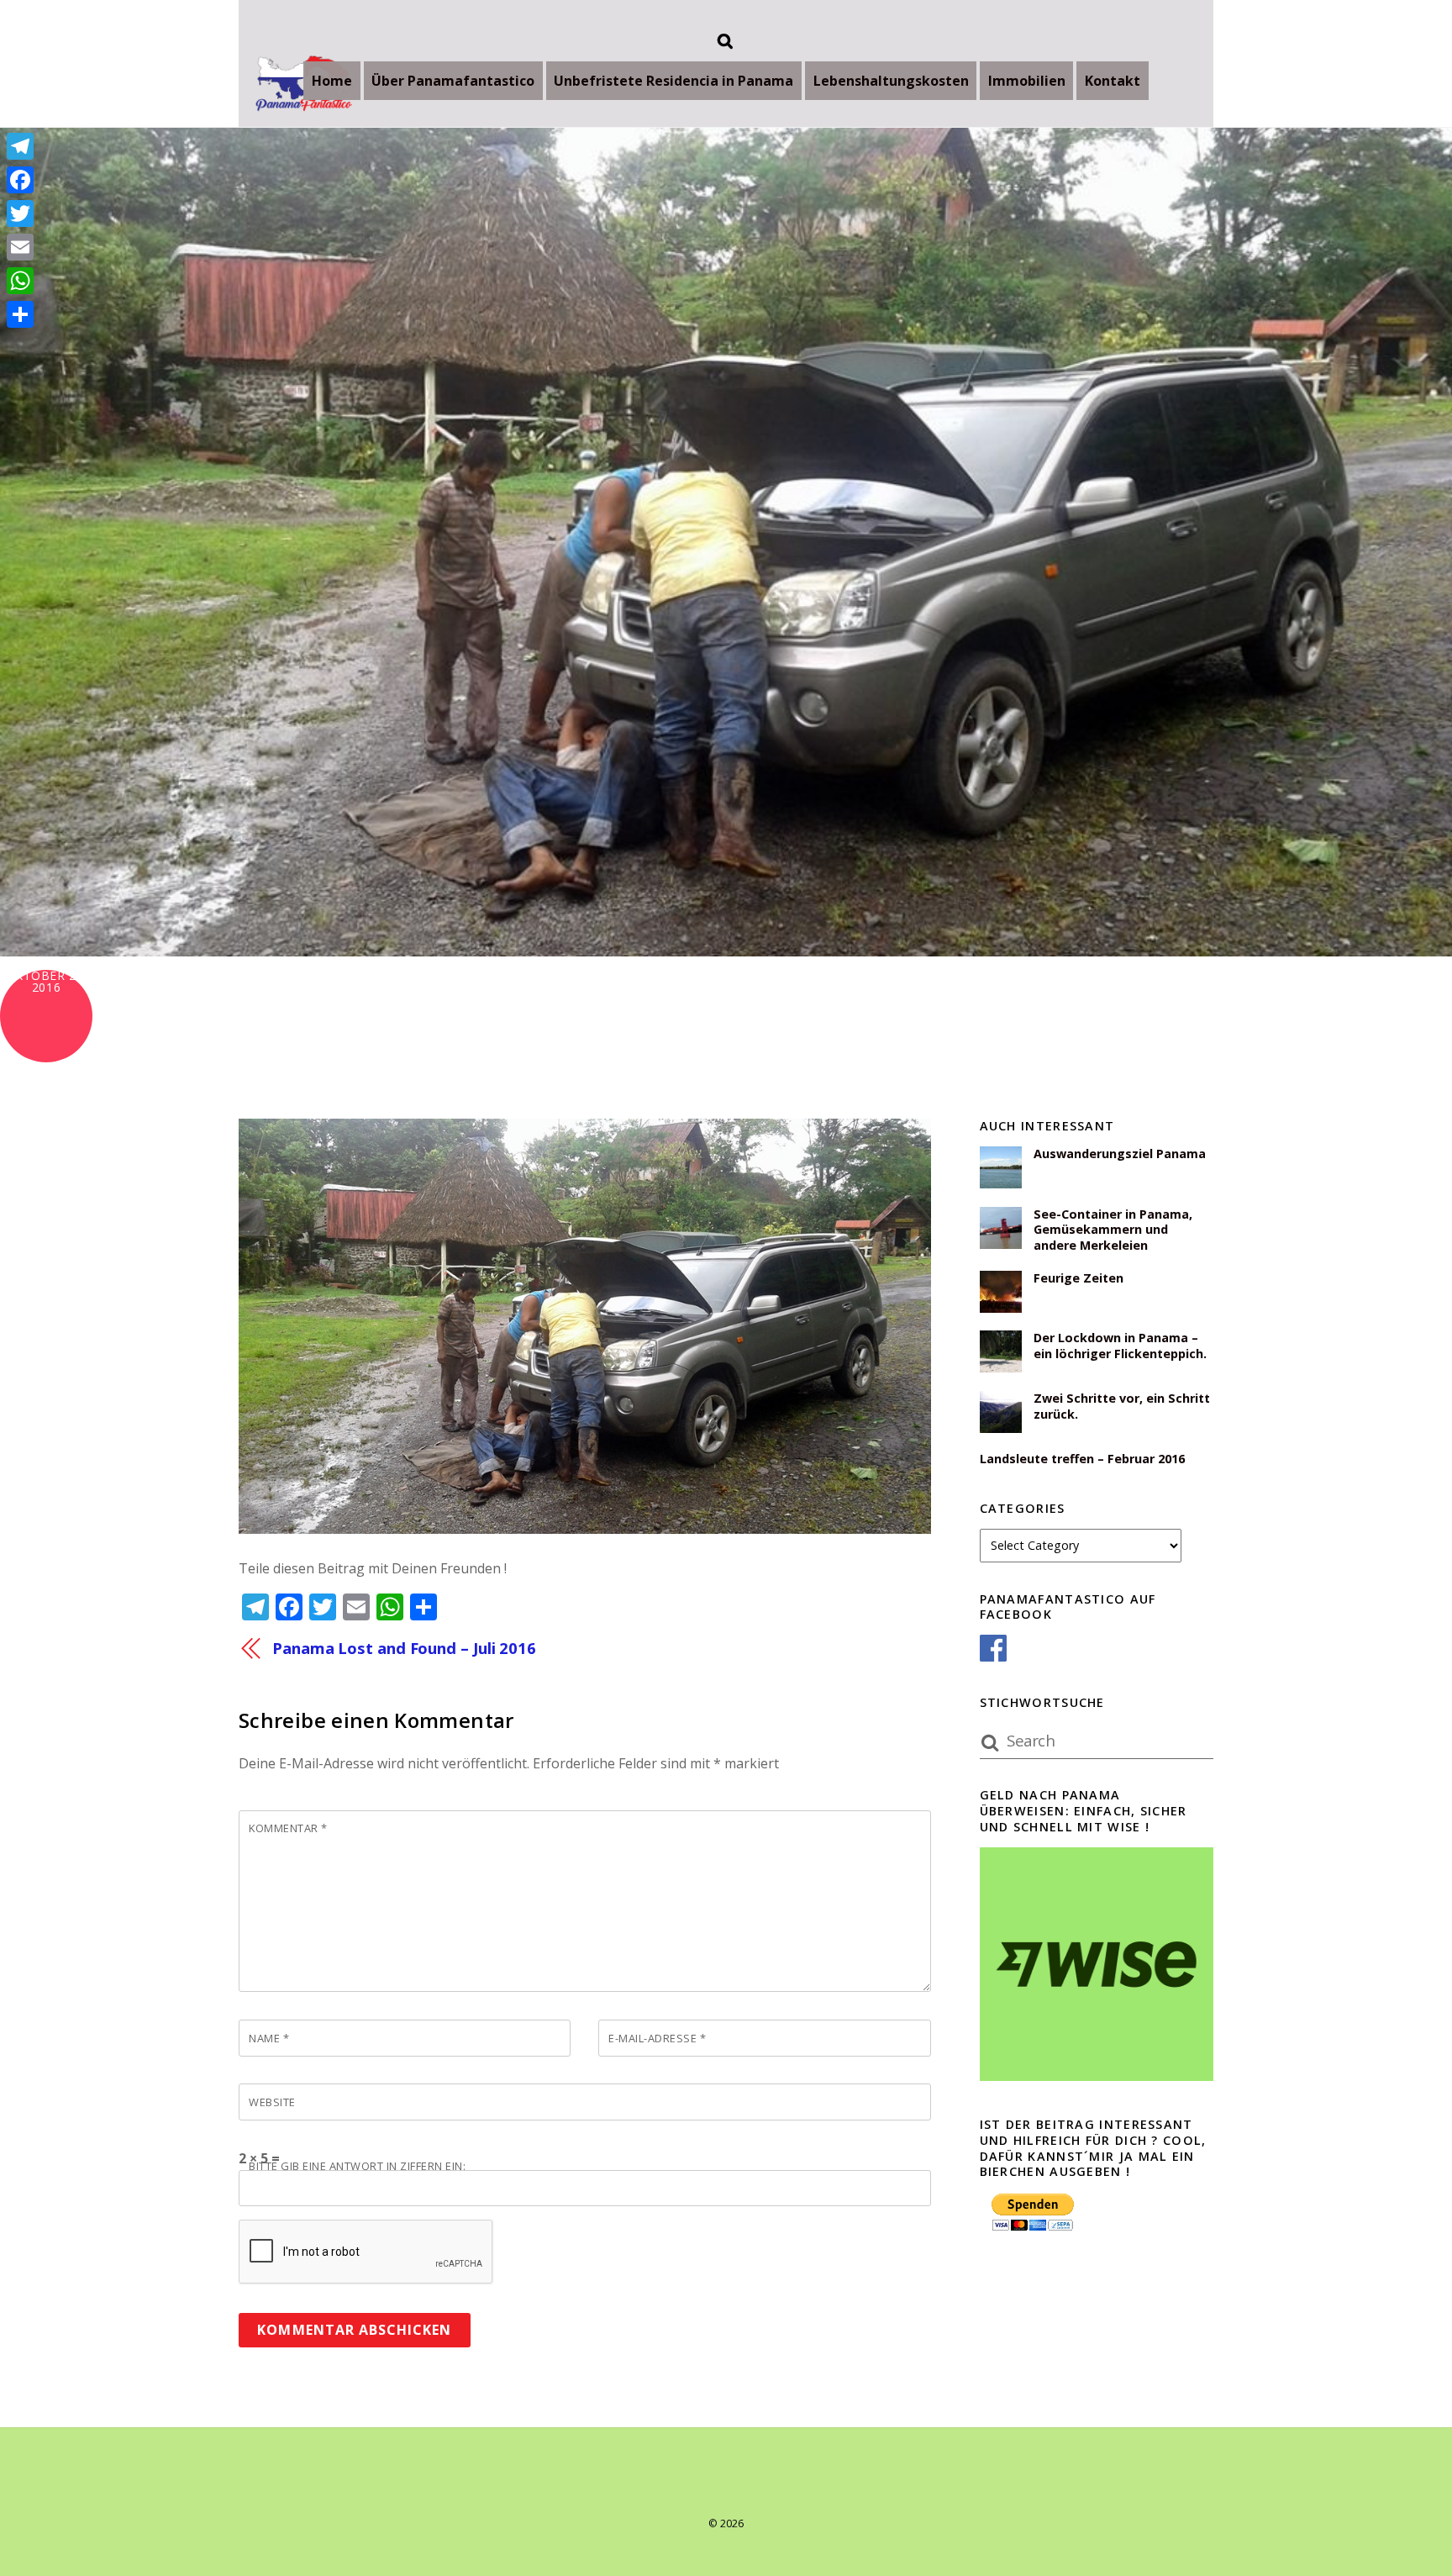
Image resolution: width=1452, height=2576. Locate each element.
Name (269, 2038)
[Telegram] (20, 146)
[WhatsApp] (20, 281)
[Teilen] (20, 314)
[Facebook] (20, 180)
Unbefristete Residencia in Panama (673, 81)
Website (272, 2102)
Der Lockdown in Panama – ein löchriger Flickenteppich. (1120, 1346)
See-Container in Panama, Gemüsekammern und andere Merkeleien (1113, 1230)
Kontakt (1113, 81)
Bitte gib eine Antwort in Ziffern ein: (357, 2166)
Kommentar (288, 1828)
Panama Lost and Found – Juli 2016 (404, 1648)
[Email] (20, 247)
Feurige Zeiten (1078, 1278)
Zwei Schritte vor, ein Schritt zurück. (1122, 1407)
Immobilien (1027, 81)
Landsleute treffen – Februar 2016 (1082, 1459)
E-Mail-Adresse (657, 2038)
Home (332, 81)
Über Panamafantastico (453, 81)
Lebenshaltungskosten (891, 81)
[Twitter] (20, 213)
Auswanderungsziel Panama (1120, 1154)
